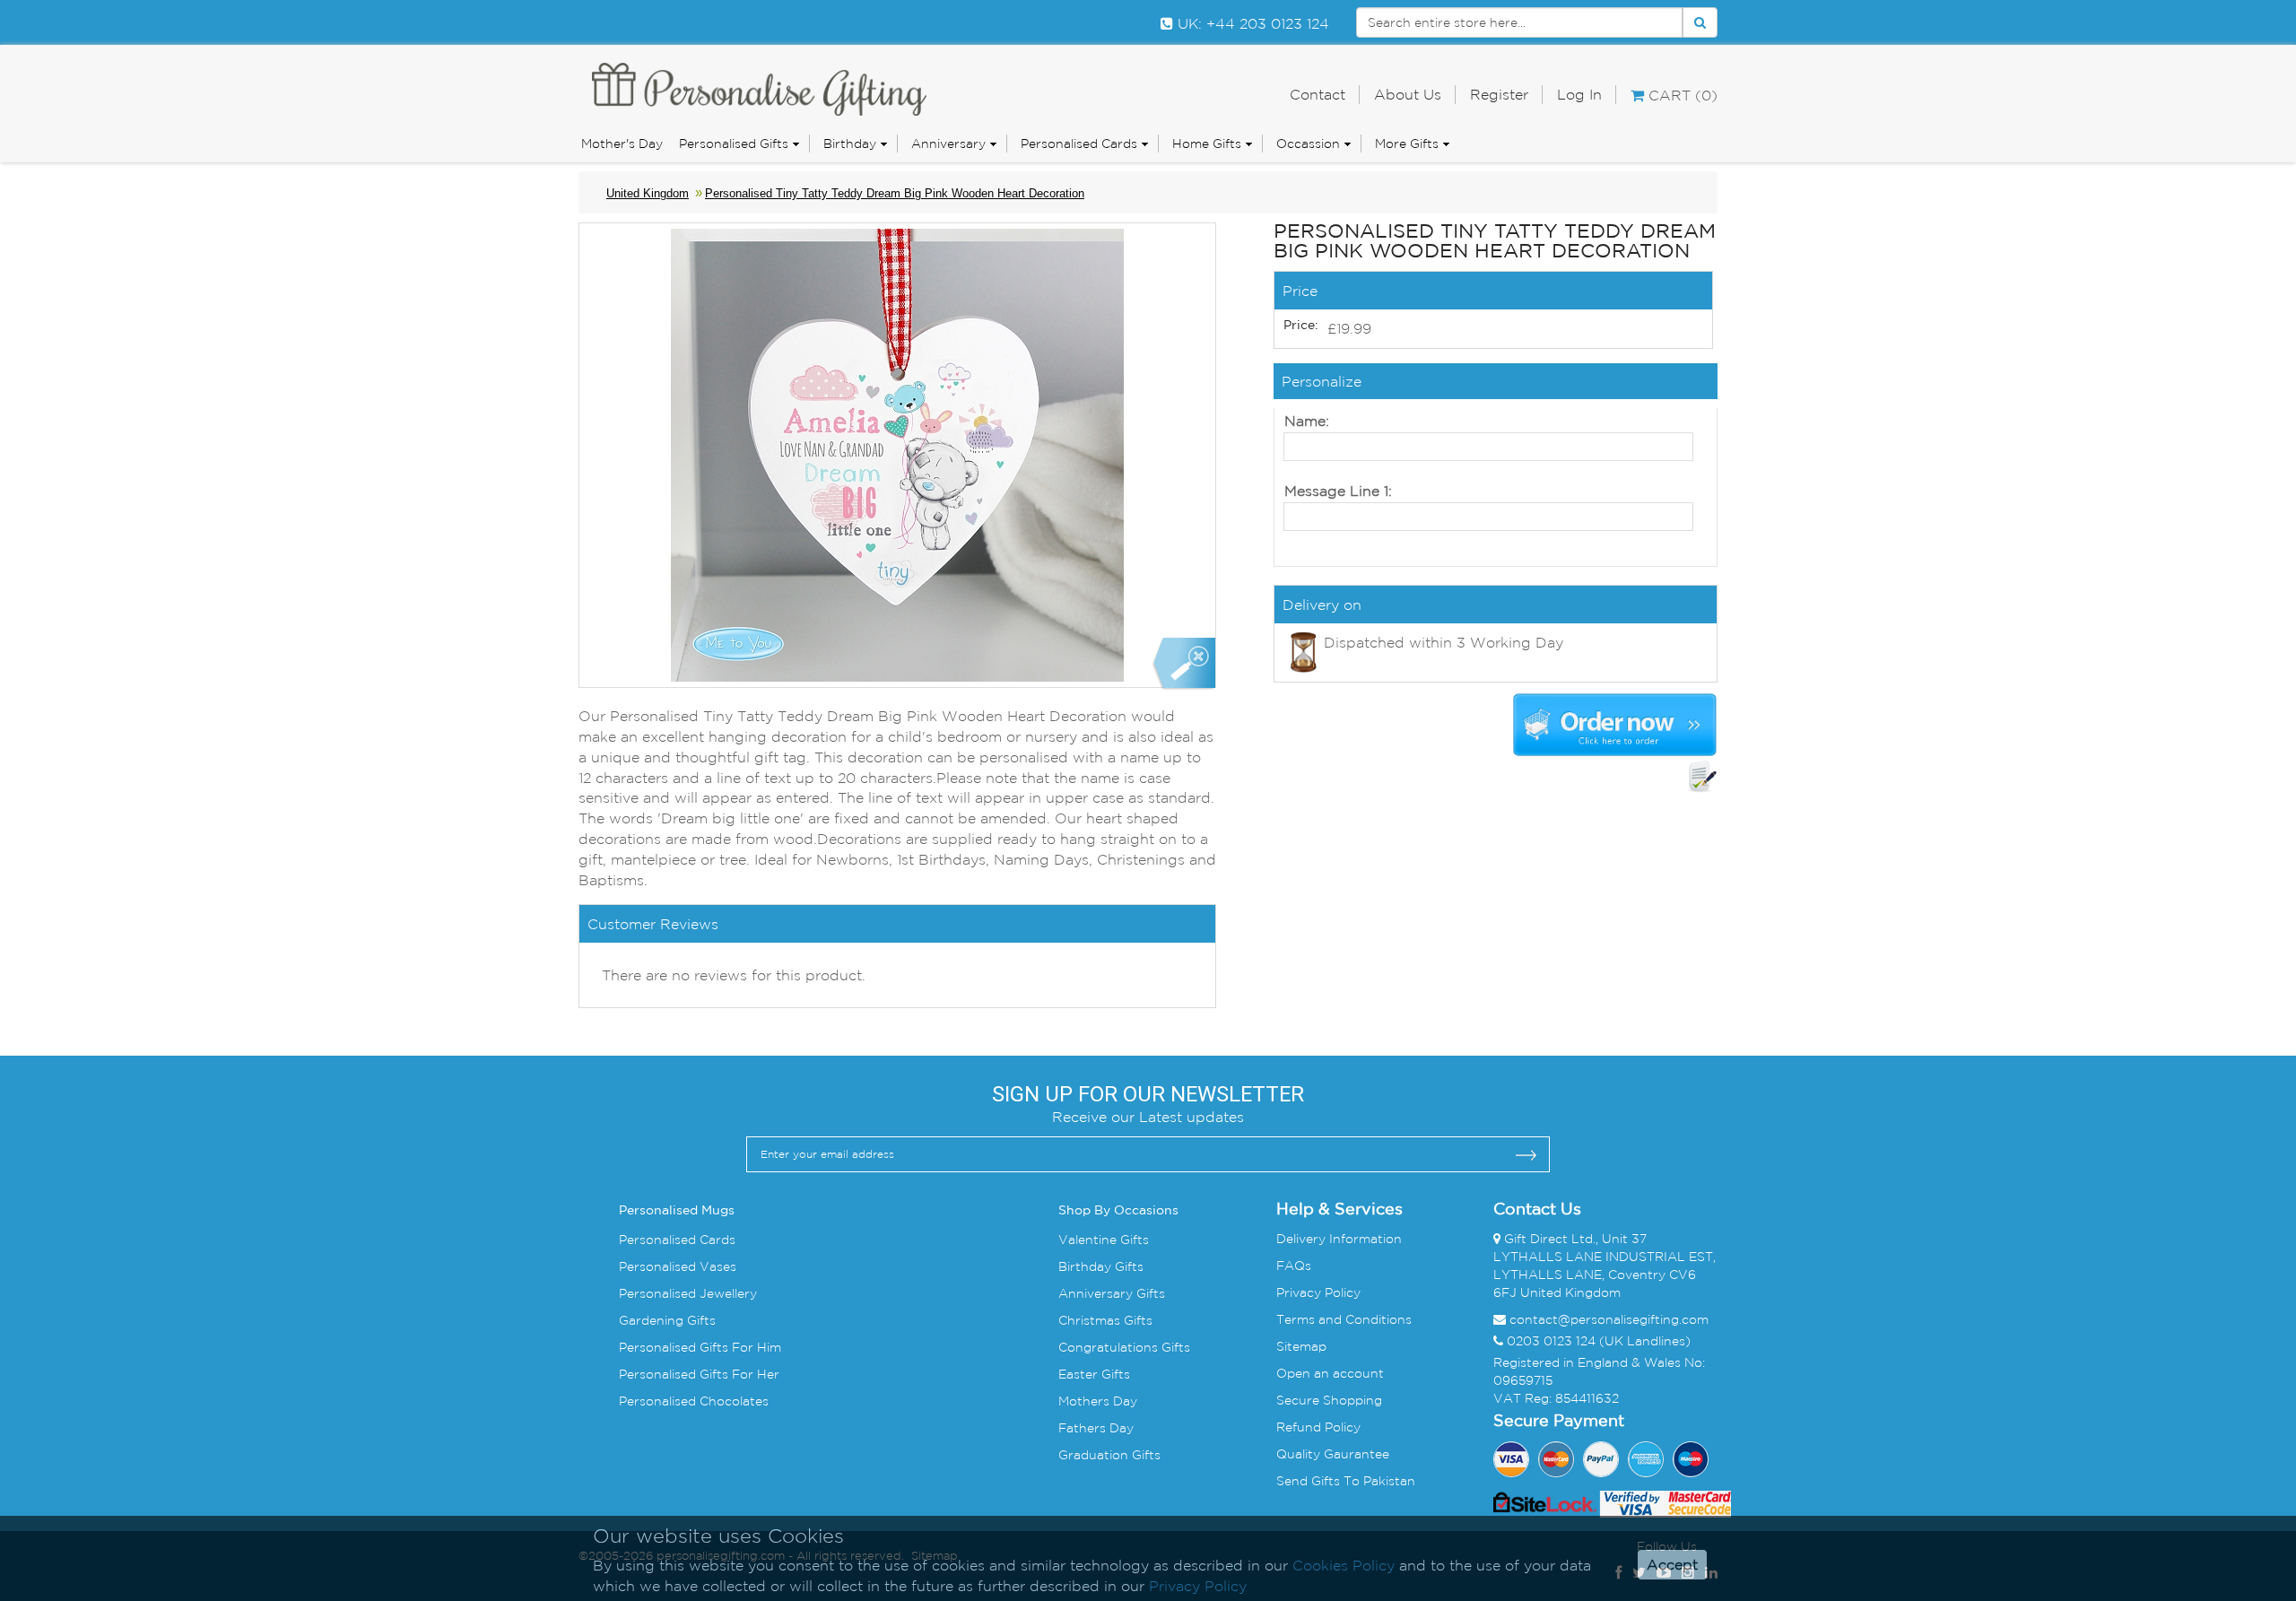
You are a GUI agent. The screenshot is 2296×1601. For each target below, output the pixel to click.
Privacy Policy (1318, 1292)
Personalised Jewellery (688, 1293)
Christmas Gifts (1105, 1320)
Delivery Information (1339, 1239)
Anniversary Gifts (1112, 1293)
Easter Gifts (1094, 1374)
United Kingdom (648, 193)
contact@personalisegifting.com (1609, 1319)
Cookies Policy (1344, 1565)
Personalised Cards (1079, 144)
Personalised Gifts (734, 144)
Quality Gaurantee (1333, 1454)
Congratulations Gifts (1124, 1347)
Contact (1318, 94)
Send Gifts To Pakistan (1346, 1481)
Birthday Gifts (1101, 1266)
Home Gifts (1207, 144)
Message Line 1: (1338, 491)
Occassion (1308, 144)
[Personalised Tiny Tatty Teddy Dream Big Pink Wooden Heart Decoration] (1183, 664)
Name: (1307, 421)
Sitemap (1301, 1346)
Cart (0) (1681, 95)
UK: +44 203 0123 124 (1251, 23)
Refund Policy (1318, 1427)
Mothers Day (1098, 1401)
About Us (1408, 94)
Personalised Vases (678, 1266)
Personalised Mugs (677, 1211)
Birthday (850, 144)
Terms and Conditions (1344, 1319)
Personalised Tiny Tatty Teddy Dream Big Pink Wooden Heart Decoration (895, 193)
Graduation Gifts (1109, 1455)
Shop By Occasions (1118, 1211)
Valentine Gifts (1104, 1240)
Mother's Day (622, 144)
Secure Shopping (1329, 1400)
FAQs (1294, 1266)
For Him (755, 1347)
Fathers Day (1096, 1428)
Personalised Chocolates (694, 1401)
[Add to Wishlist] (1702, 777)
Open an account (1330, 1373)
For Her (754, 1374)
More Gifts (1407, 144)
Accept (1672, 1565)
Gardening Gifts (667, 1320)
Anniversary (948, 144)
